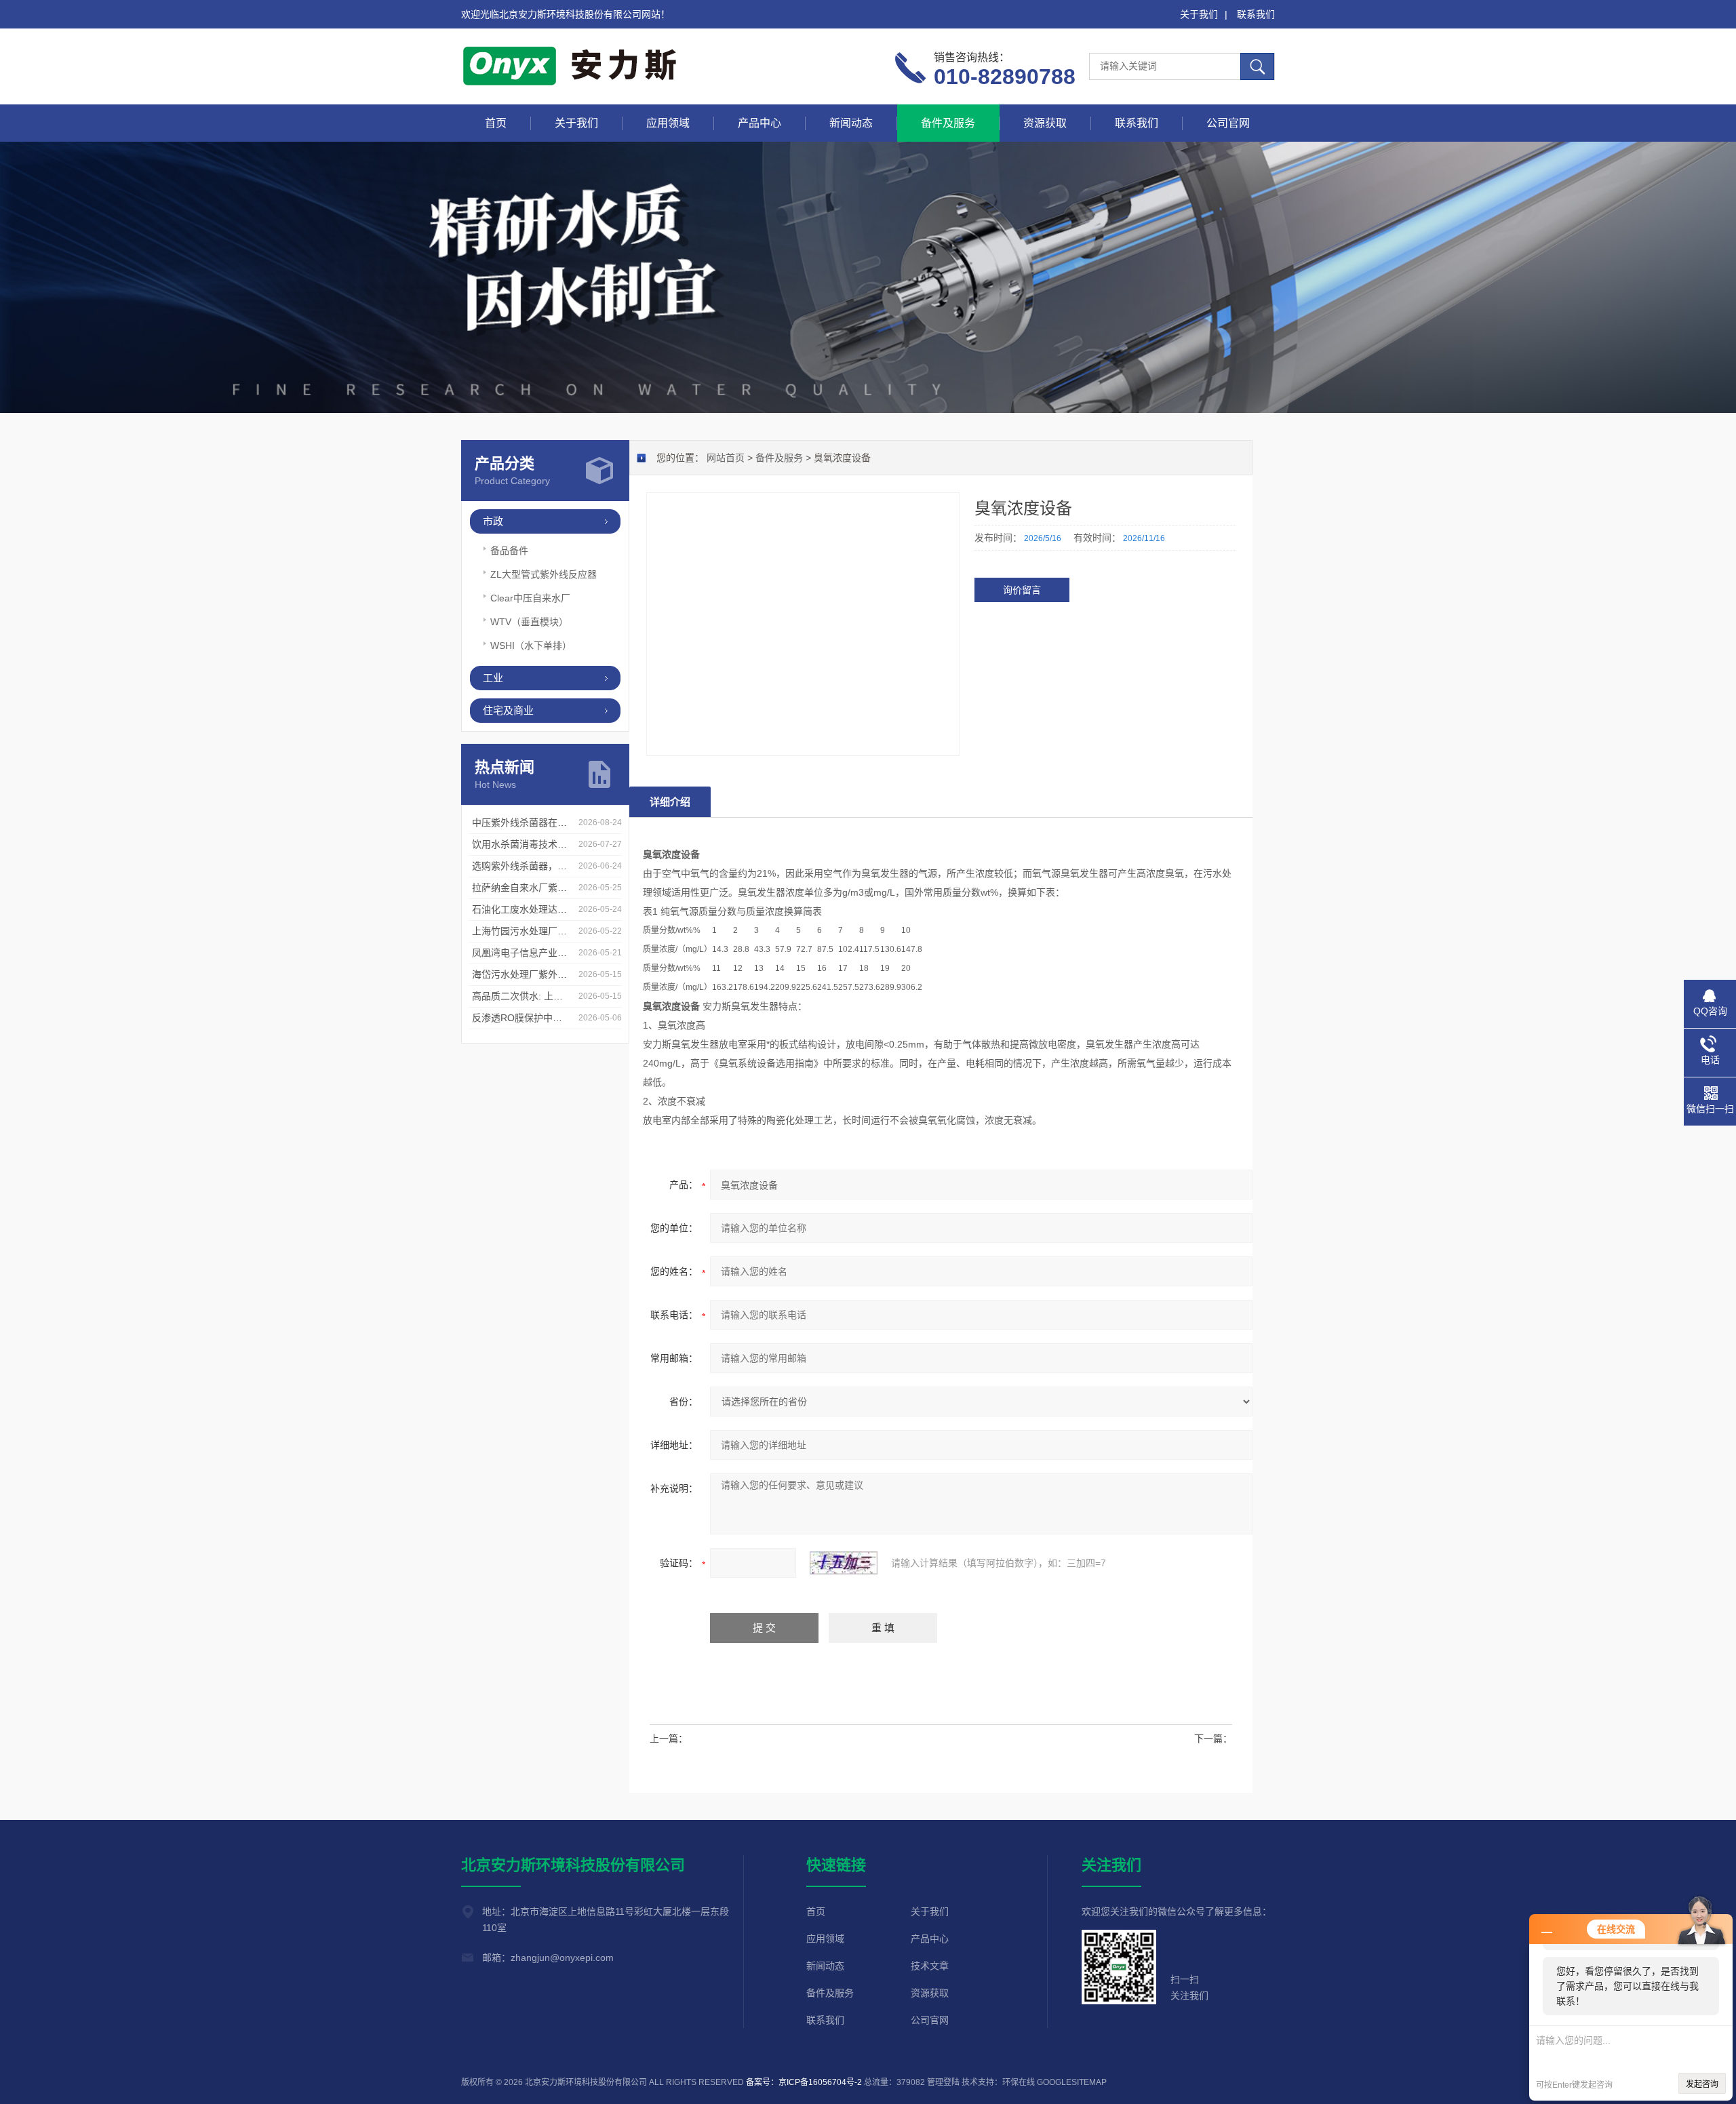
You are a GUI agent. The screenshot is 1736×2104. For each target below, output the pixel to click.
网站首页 (726, 458)
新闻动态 (851, 123)
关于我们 (1199, 14)
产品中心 (759, 123)
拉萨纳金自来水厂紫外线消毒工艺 (543, 888)
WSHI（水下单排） (531, 646)
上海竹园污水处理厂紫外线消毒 (538, 931)
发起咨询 (1702, 2084)
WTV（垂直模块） (529, 622)
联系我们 (1256, 14)
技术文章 (930, 1966)
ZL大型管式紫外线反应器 (544, 574)
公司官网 (1228, 123)
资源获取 (1045, 123)
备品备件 (509, 551)
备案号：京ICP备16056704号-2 (804, 2082)
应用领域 (668, 123)
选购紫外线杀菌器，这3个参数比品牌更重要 (565, 866)
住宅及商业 (508, 710)
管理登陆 (943, 2082)
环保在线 (1019, 2082)
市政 (493, 521)
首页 (496, 123)
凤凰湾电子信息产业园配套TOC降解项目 (558, 953)
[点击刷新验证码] (844, 1563)
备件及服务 (948, 123)
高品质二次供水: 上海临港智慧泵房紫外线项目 (570, 996)
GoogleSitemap (1072, 2082)
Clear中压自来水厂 (530, 598)
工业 (493, 678)
